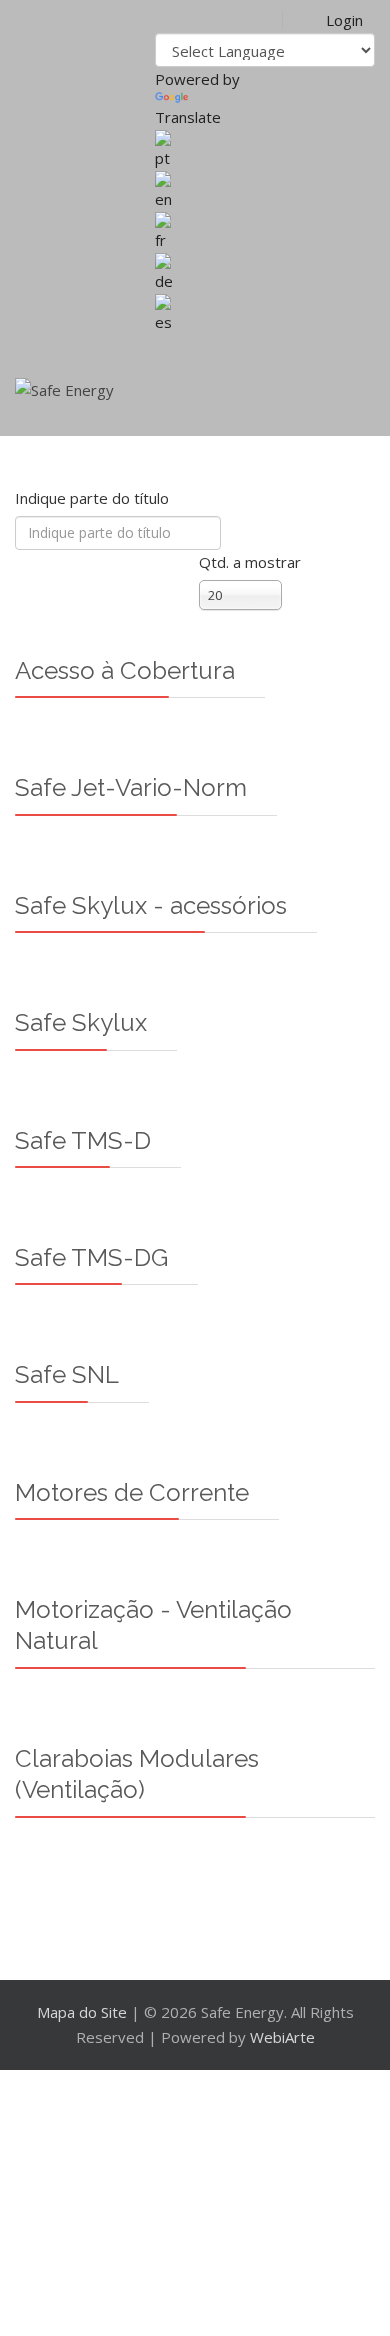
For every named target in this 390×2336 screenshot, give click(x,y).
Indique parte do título (94, 498)
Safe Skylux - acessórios (151, 905)
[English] (265, 191)
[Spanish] (265, 314)
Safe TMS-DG (91, 1257)
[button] (329, 20)
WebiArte (282, 2037)
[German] (265, 273)
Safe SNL (67, 1374)
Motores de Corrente (132, 1492)
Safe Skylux (81, 1022)
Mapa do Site (82, 2012)
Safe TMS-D (83, 1140)
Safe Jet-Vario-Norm (131, 787)
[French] (265, 232)
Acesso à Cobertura (125, 670)
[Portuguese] (265, 150)
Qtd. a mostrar (250, 562)
